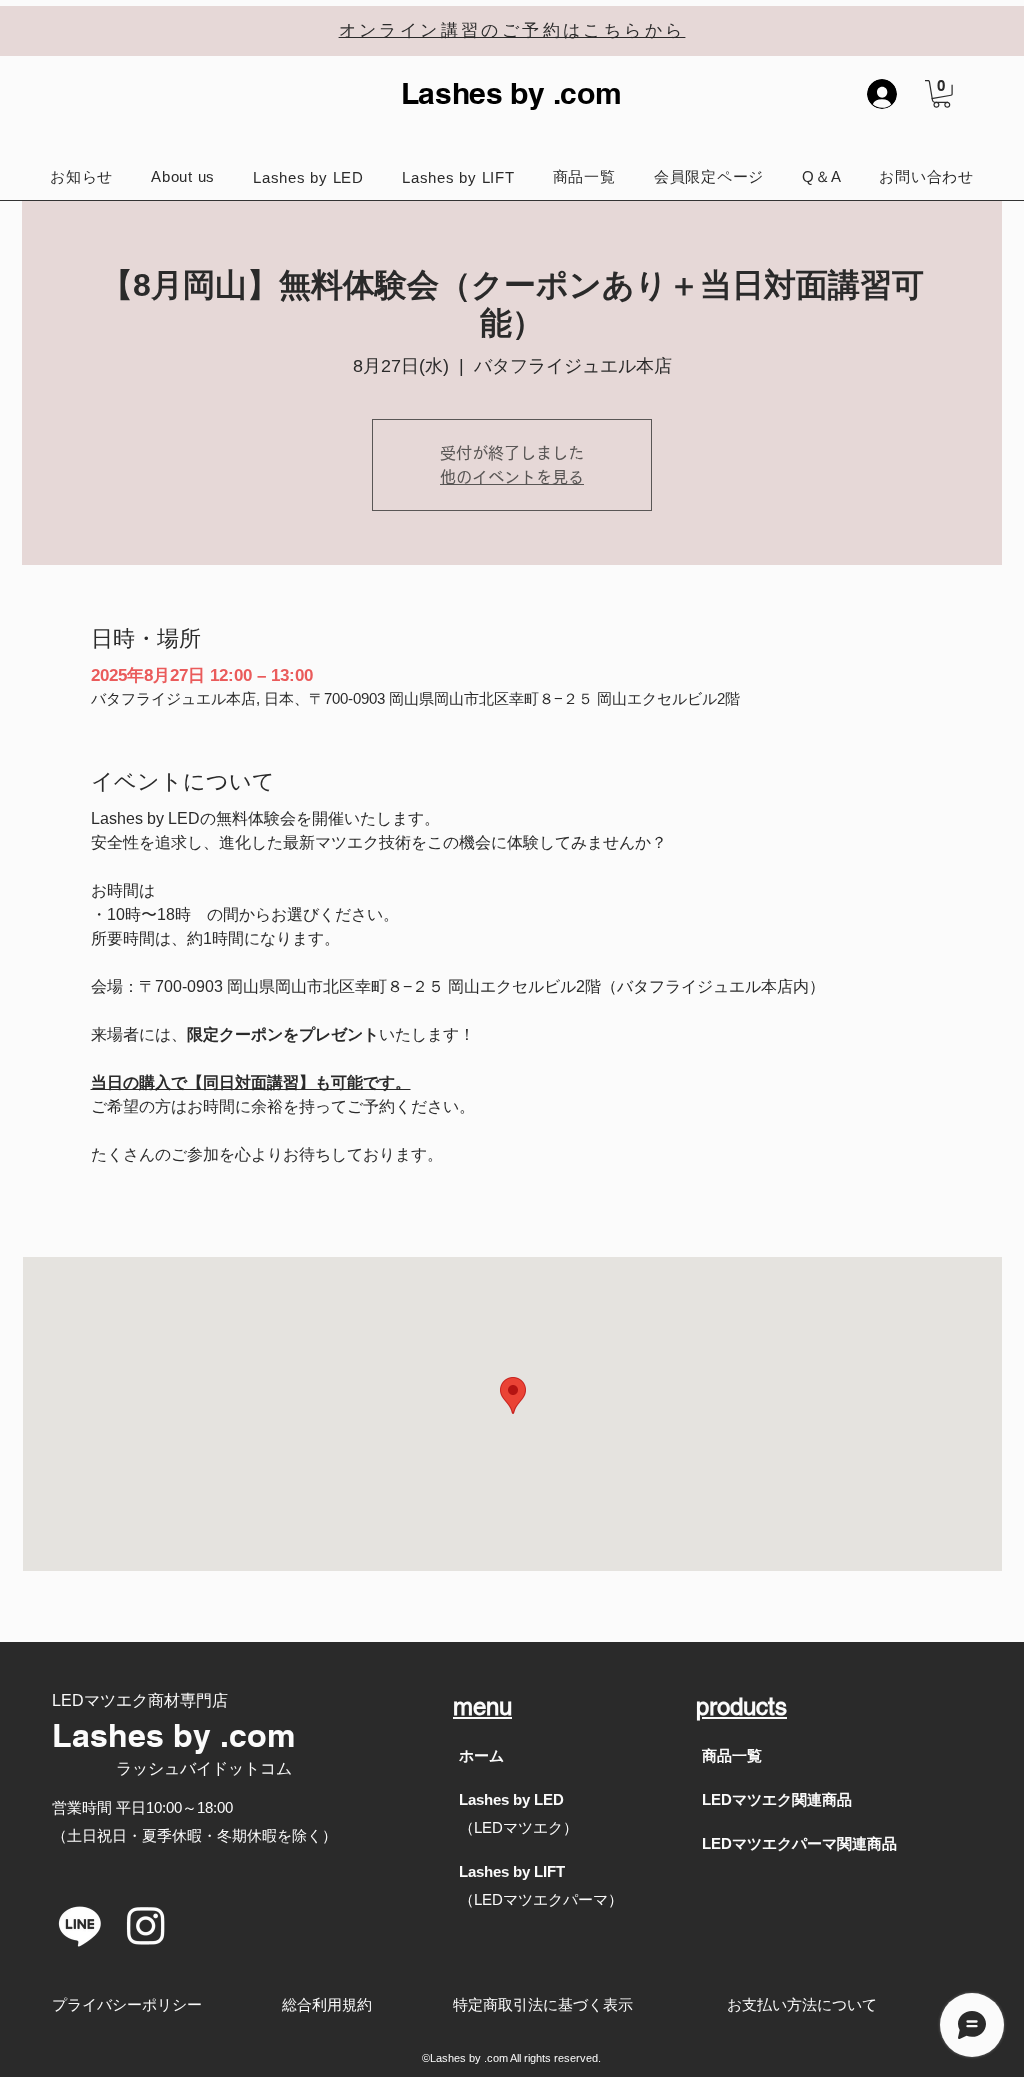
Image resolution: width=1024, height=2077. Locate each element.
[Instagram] (146, 1925)
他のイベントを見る (512, 477)
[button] (941, 94)
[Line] (80, 1925)
